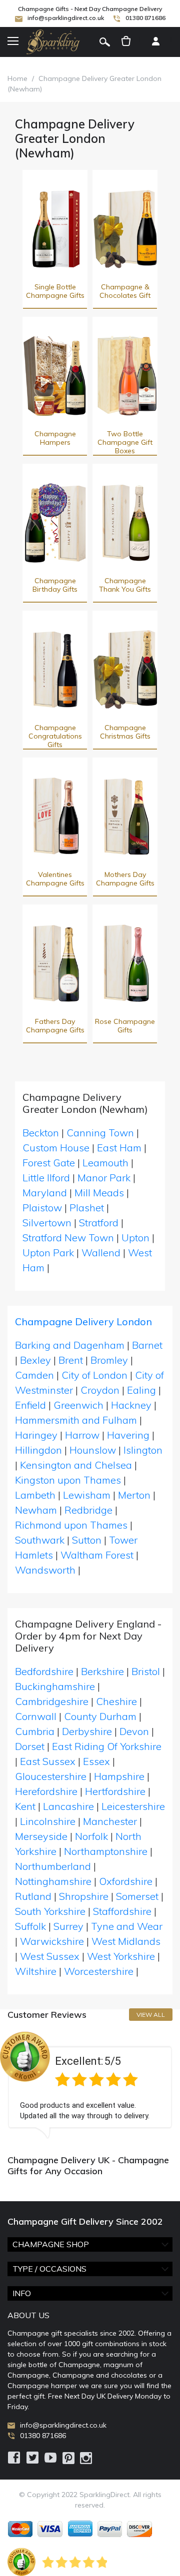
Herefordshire (46, 1791)
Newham (36, 1510)
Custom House (56, 1148)
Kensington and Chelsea (76, 1465)
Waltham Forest (97, 1555)
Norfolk (91, 1836)
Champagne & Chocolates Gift (125, 291)
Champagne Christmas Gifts (125, 732)
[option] (90, 2085)
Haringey (36, 1435)
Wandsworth (45, 1570)
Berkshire (102, 1671)
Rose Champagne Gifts (125, 1026)
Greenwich (78, 1405)
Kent (25, 1806)
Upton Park (48, 1253)
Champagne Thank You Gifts (125, 585)
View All (151, 2015)
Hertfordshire (115, 1791)
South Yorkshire (50, 1911)
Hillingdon (38, 1450)
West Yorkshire (121, 1956)
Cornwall (36, 1716)
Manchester (110, 1821)
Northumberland (53, 1866)
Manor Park (104, 1178)
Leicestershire (133, 1806)
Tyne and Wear (127, 1926)
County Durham (100, 1716)
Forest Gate (49, 1163)
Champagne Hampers (55, 438)
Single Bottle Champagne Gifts (55, 291)
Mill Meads (99, 1193)
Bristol (146, 1671)
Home (17, 78)
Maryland (45, 1193)
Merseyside (41, 1836)
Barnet (147, 1345)
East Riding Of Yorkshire (107, 1746)
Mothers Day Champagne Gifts (125, 879)
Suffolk (30, 1926)
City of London (94, 1375)
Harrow (82, 1435)
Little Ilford (46, 1178)
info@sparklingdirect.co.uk (66, 18)
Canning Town (100, 1133)
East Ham (119, 1148)
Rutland (33, 1896)
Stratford (99, 1223)
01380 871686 (145, 18)
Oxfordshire (126, 1881)
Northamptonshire (106, 1851)
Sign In (155, 42)
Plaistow (42, 1208)
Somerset (137, 1896)
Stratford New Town (68, 1238)
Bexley (35, 1360)
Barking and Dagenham (70, 1345)
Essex (96, 1761)
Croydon (100, 1390)
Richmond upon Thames (71, 1525)
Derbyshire (87, 1731)
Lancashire (68, 1806)
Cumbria (35, 1731)
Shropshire (84, 1896)
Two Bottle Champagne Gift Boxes (125, 442)
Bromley (109, 1360)
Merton (134, 1495)
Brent (71, 1360)
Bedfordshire (44, 1671)
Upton (135, 1238)
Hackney (131, 1405)
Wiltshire (36, 1971)
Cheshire (116, 1701)
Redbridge (88, 1510)
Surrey (68, 1926)
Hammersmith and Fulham (76, 1420)
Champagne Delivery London (83, 1321)
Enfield (30, 1405)
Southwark (40, 1540)
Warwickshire (52, 1941)
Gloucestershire (51, 1776)
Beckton (41, 1133)
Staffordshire (122, 1911)
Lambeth (35, 1495)
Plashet (87, 1208)
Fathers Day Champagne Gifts (55, 1026)
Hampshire (119, 1776)
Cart (126, 42)
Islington (143, 1450)
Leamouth (105, 1163)
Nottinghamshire (53, 1881)
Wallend (101, 1253)
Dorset (30, 1746)
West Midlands (126, 1941)
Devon (134, 1731)
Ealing (141, 1390)
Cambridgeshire (52, 1701)
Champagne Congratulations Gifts (55, 736)
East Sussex (48, 1761)
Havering (128, 1435)
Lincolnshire (48, 1821)
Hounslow (93, 1450)
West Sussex (50, 1956)
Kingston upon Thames (68, 1480)
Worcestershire (99, 1971)
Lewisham (87, 1495)
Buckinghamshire (55, 1686)
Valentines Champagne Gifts (55, 879)
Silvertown (47, 1223)
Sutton (87, 1540)
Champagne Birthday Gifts (55, 585)
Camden (34, 1375)
